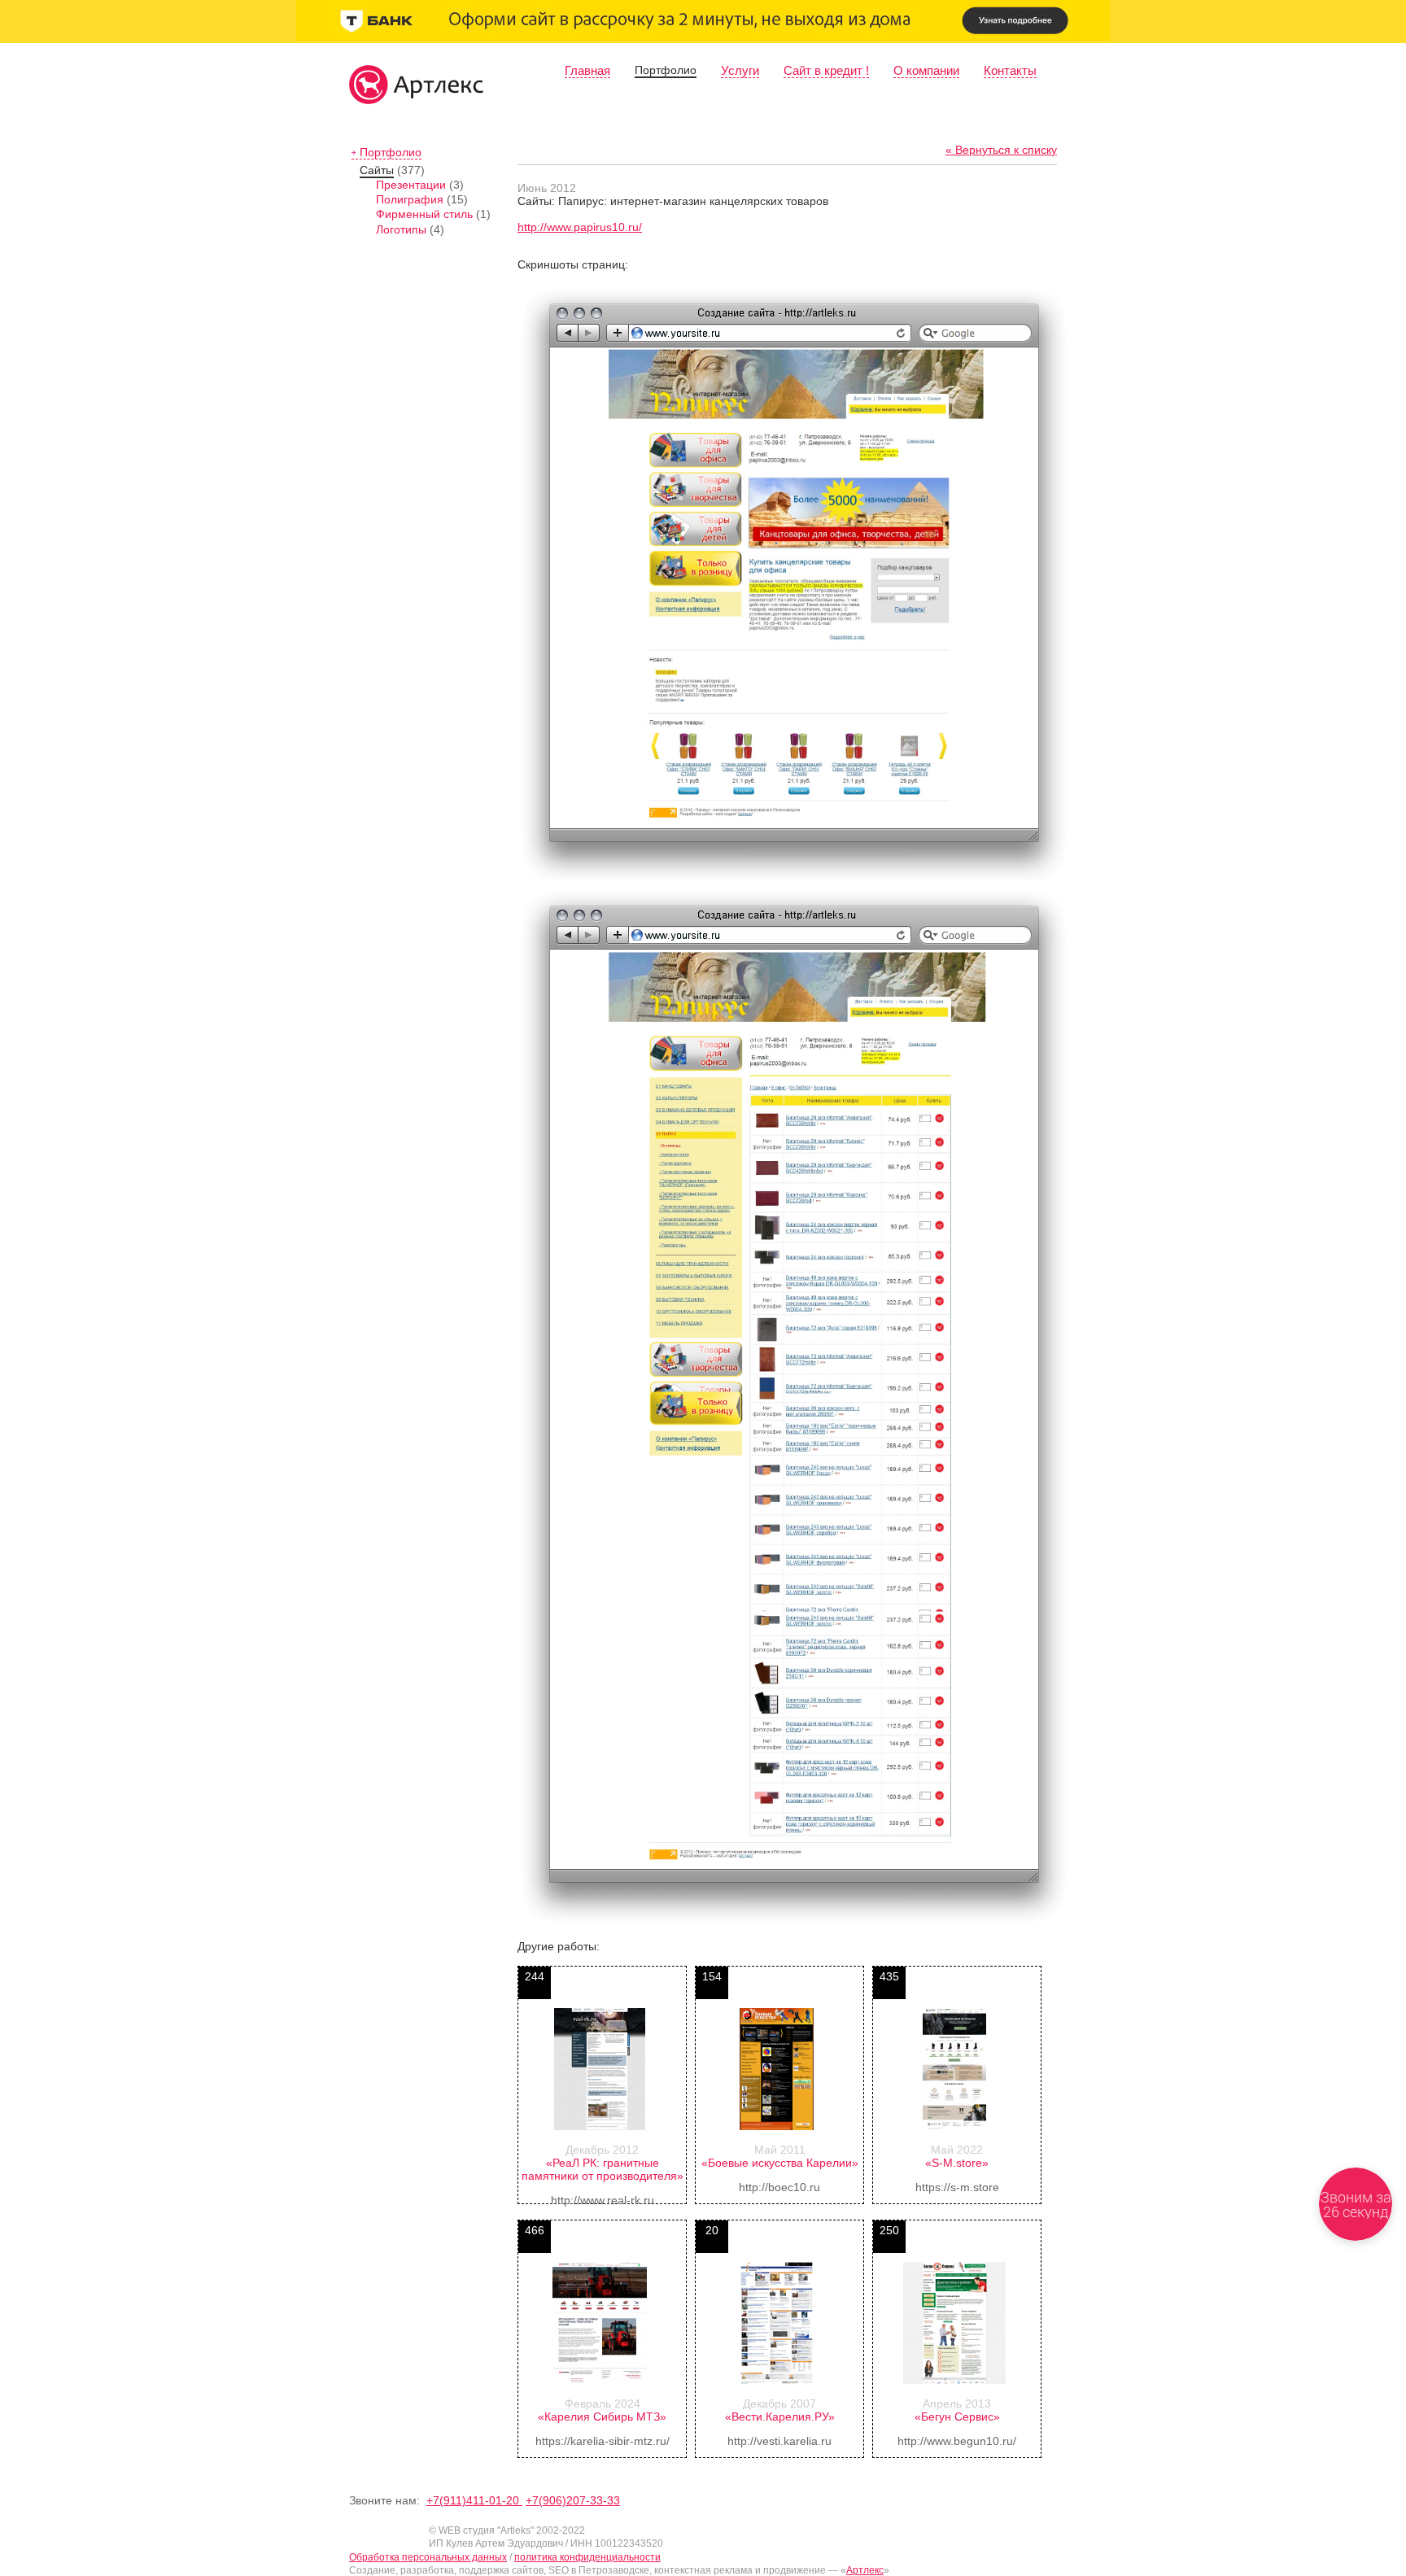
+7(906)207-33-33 (573, 2500)
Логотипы (401, 229)
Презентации (411, 185)
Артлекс (865, 2570)
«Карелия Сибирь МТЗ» (602, 2417)
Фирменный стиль (424, 214)
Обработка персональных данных (428, 2557)
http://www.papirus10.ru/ (580, 227)
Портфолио (666, 70)
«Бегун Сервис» (957, 2417)
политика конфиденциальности (587, 2557)
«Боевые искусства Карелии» (780, 2163)
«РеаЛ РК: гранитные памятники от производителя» (603, 2169)
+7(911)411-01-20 (474, 2500)
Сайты (377, 170)
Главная (587, 70)
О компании (926, 70)
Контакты (1010, 70)
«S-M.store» (957, 2163)
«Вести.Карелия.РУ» (780, 2417)
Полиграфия (410, 199)
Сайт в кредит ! (826, 70)
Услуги (740, 70)
